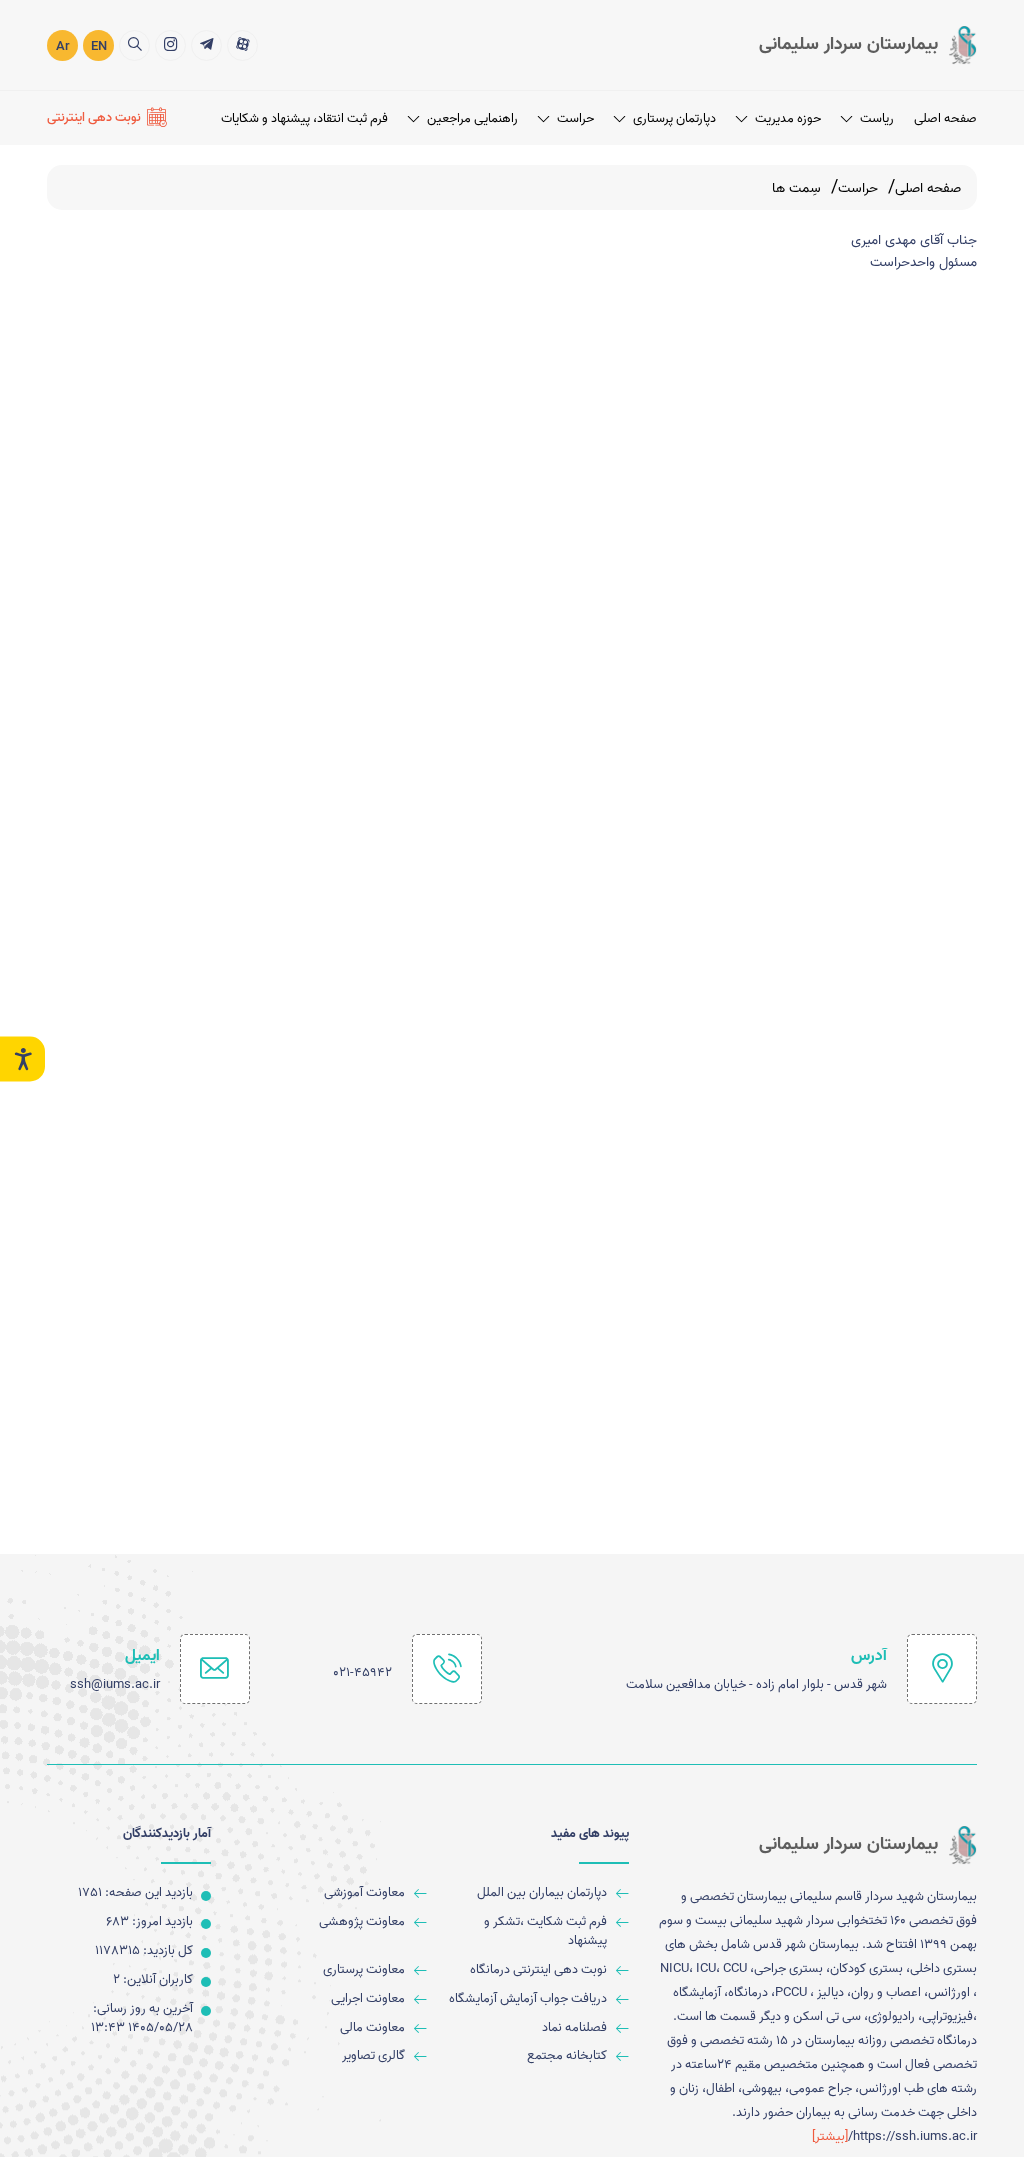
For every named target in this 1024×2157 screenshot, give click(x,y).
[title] (242, 45)
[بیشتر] (830, 2136)
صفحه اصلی (945, 118)
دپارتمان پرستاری (674, 118)
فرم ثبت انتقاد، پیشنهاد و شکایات (304, 118)
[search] (134, 45)
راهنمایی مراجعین (472, 118)
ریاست (877, 118)
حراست (575, 118)
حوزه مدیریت (788, 118)
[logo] (868, 45)
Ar (63, 46)
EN (99, 46)
